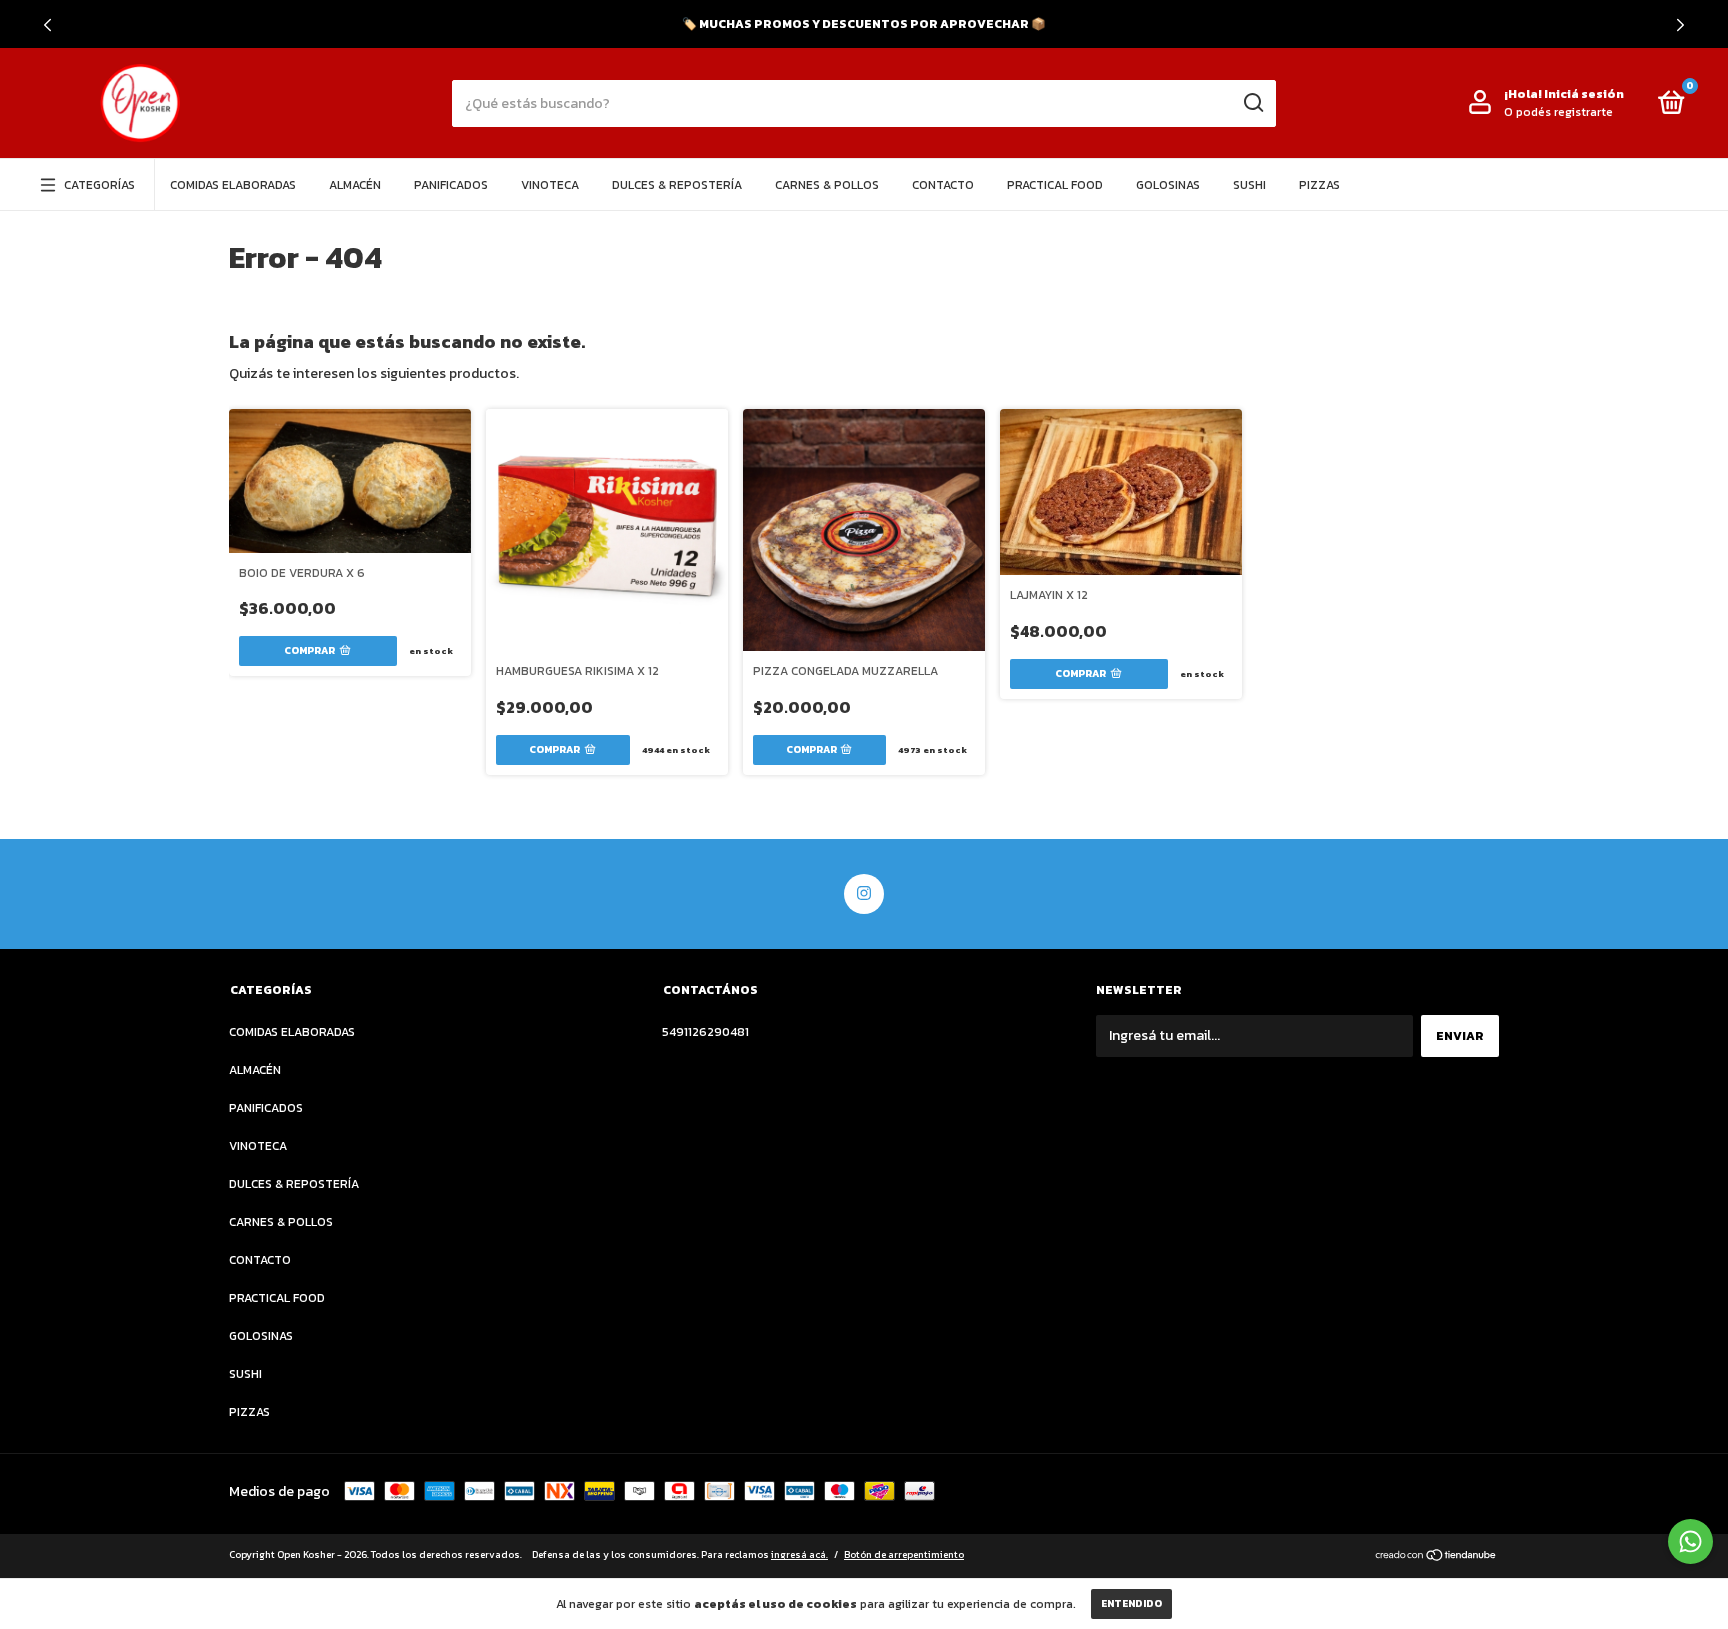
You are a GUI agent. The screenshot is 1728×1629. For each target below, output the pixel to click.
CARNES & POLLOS (827, 185)
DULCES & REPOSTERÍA (677, 185)
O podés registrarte (1558, 112)
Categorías (99, 185)
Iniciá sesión (1584, 94)
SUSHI (1249, 185)
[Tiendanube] (1436, 1557)
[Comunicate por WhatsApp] (1690, 1541)
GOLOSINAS (1168, 185)
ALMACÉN (355, 185)
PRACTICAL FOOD (1055, 185)
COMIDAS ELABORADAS (233, 185)
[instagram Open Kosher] (864, 894)
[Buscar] (1252, 103)
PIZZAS (1319, 185)
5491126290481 (705, 1032)
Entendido (1131, 1603)
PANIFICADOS (451, 185)
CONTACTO (943, 185)
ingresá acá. (799, 1554)
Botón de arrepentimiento (904, 1554)
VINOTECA (550, 185)
